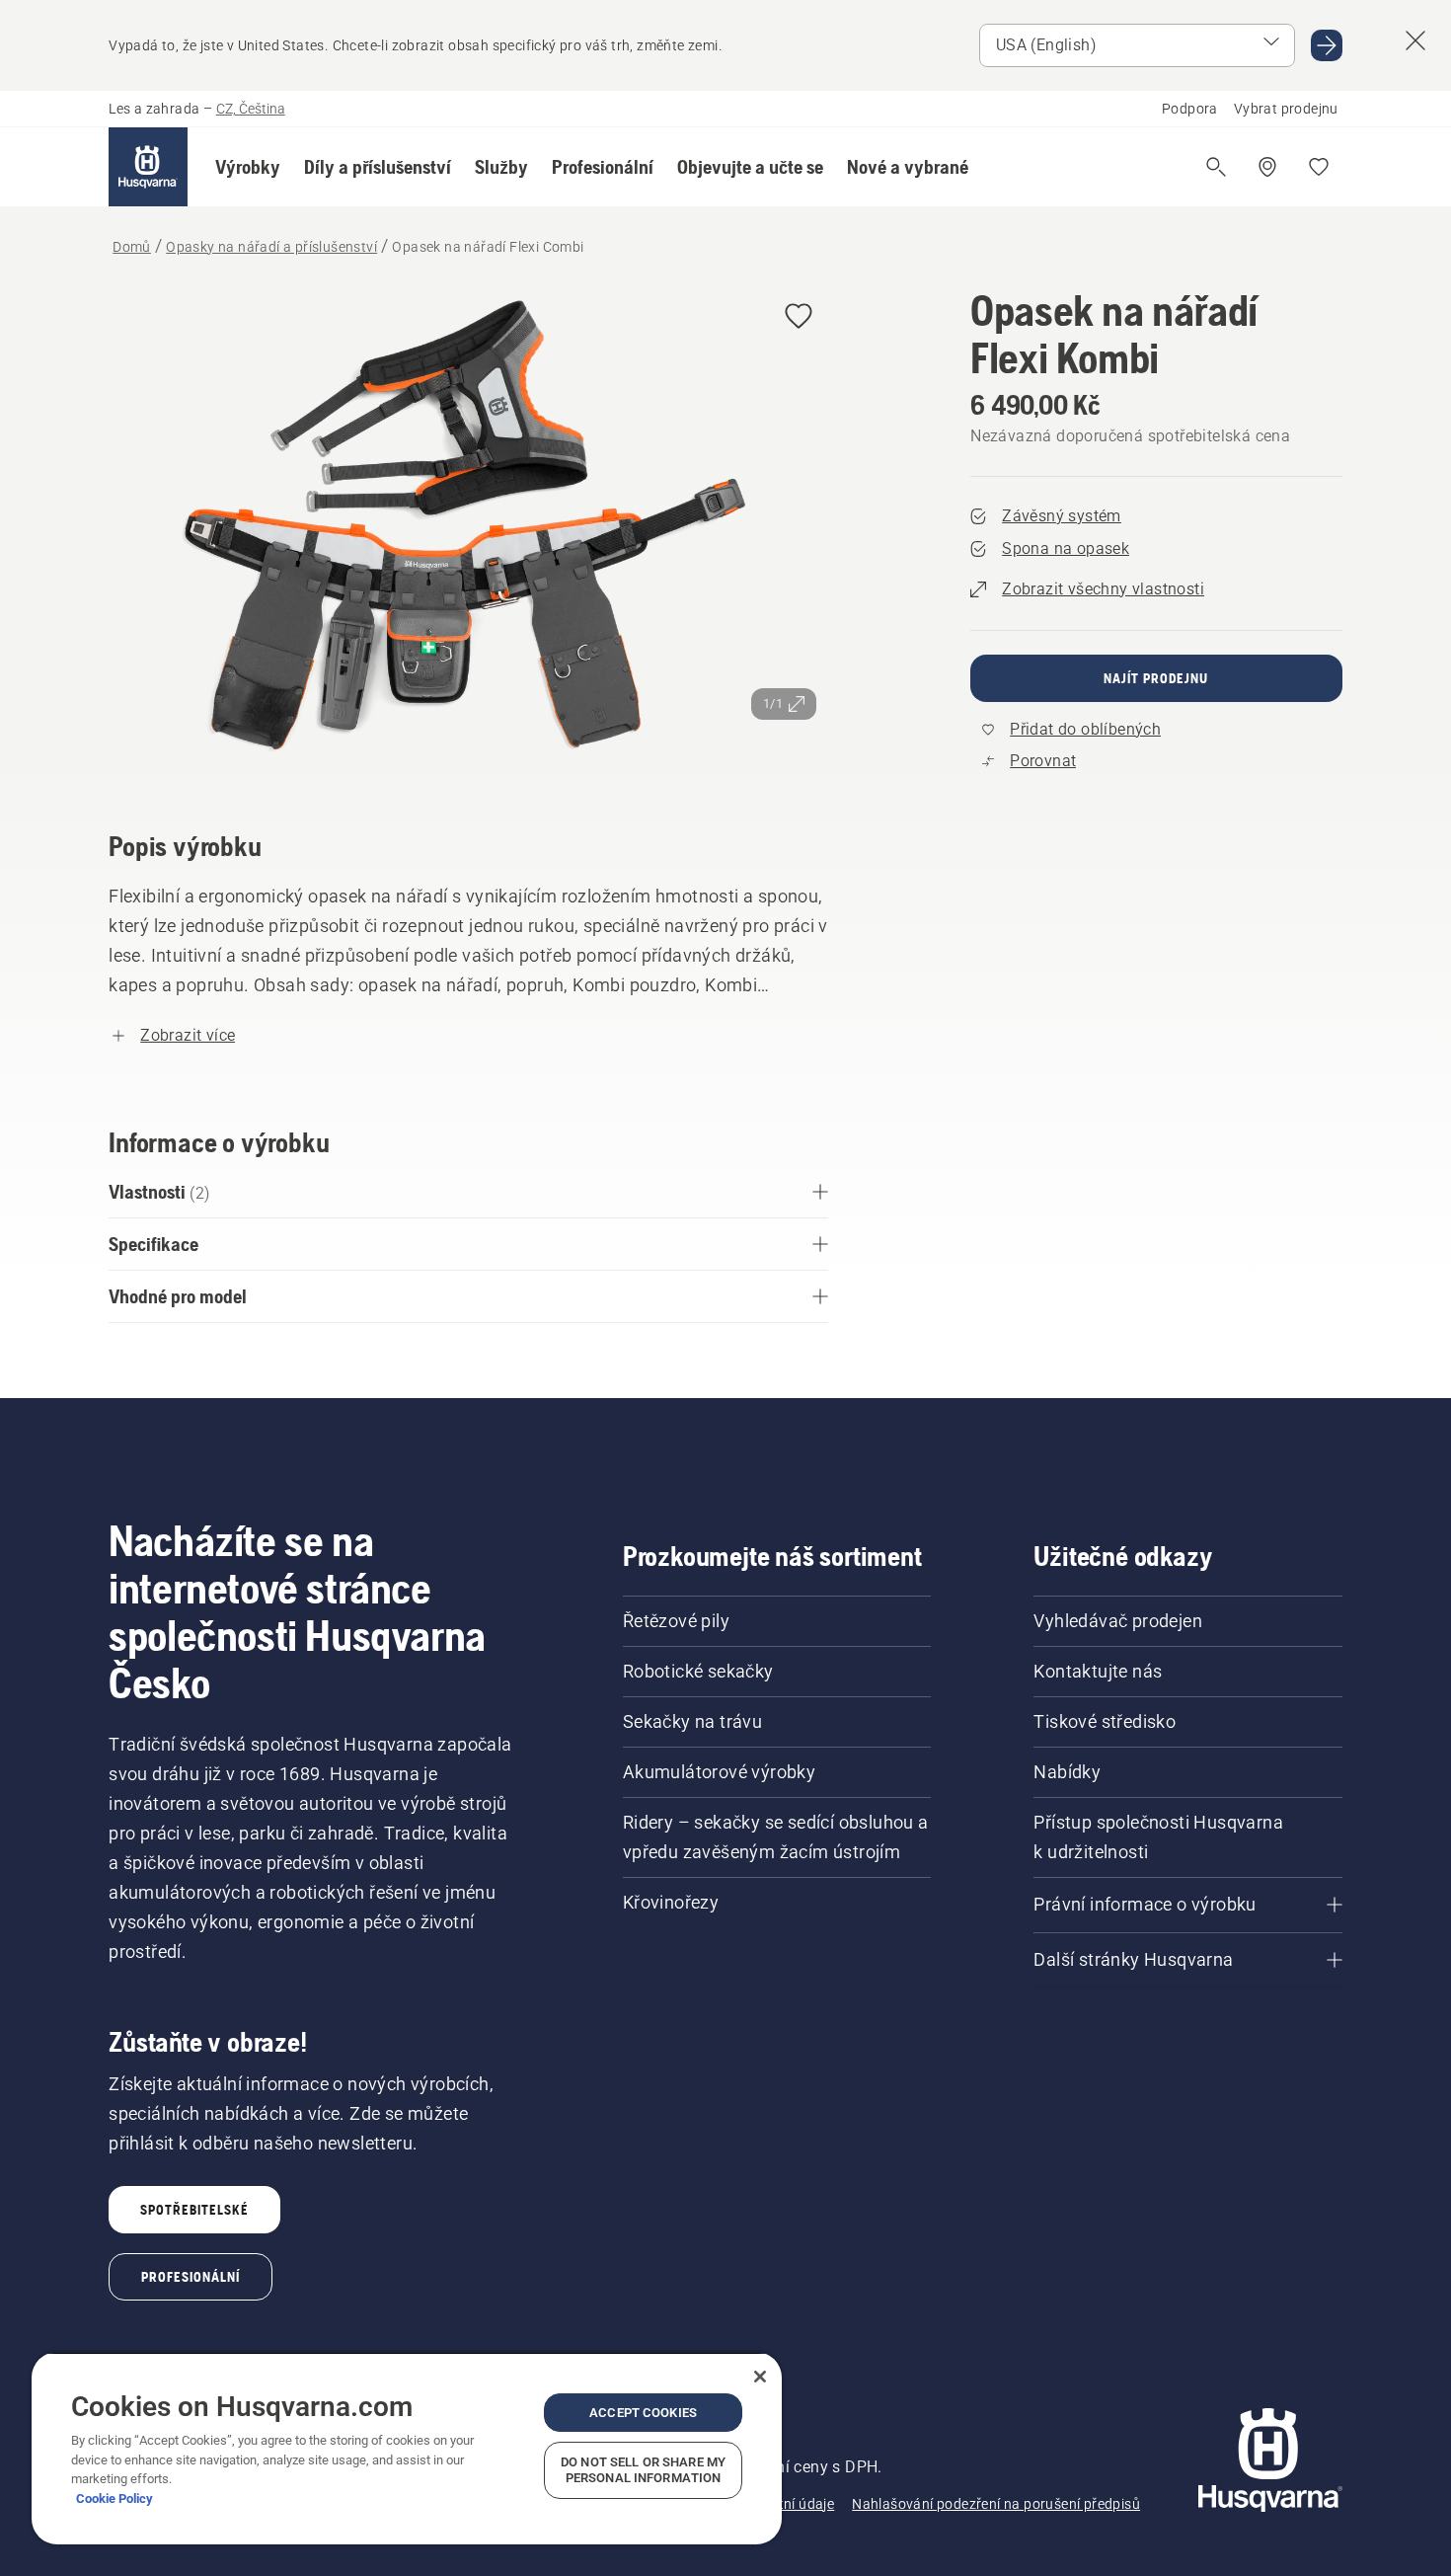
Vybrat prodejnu (1286, 109)
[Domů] (148, 167)
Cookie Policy (115, 2498)
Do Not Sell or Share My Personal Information (643, 2470)
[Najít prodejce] (1267, 167)
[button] (248, 167)
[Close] (760, 2377)
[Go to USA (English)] (1327, 45)
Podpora (1190, 109)
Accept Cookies (643, 2413)
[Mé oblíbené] (1319, 167)
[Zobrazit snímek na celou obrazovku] (468, 531)
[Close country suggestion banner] (1415, 40)
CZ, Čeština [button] (251, 109)
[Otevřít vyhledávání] (1216, 167)
